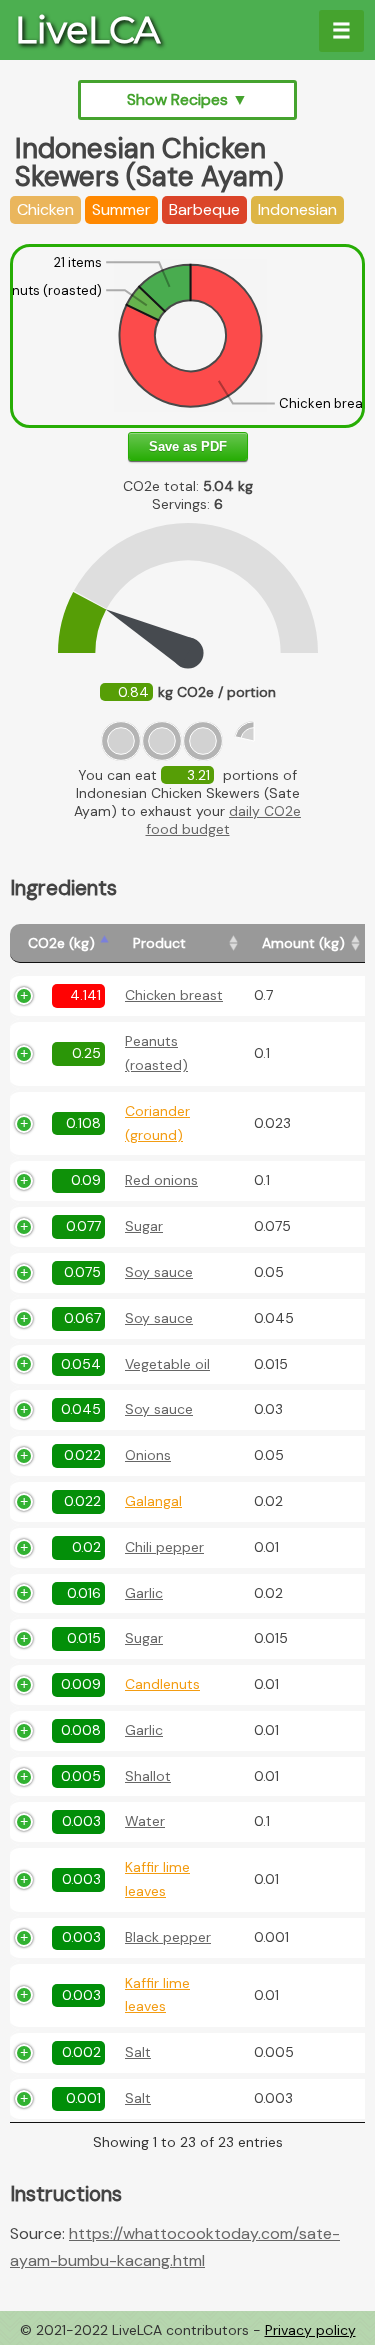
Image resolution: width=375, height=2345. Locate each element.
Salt (138, 2052)
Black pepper (168, 1937)
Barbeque (204, 209)
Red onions (161, 1180)
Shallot (148, 1776)
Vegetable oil (167, 1364)
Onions (148, 1455)
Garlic (144, 1593)
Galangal (153, 1501)
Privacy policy (310, 2330)
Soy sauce (159, 1272)
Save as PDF (188, 446)
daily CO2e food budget (224, 820)
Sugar (144, 1226)
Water (145, 1821)
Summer (121, 209)
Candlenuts (162, 1684)
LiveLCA (87, 30)
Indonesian (297, 209)
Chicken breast (174, 995)
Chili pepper (164, 1547)
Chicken (45, 209)
